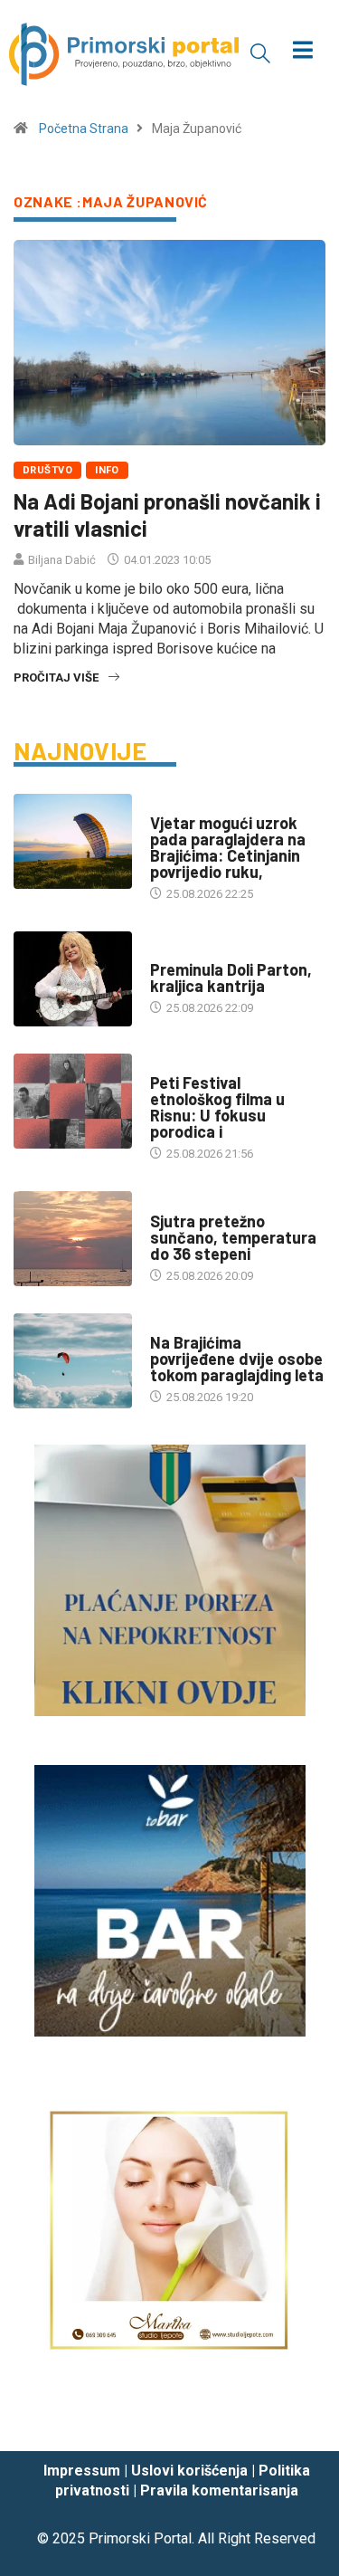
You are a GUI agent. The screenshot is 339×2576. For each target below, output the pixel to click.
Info (107, 470)
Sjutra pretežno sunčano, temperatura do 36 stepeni (233, 1237)
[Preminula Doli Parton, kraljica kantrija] (73, 979)
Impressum (82, 2471)
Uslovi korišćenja (189, 2471)
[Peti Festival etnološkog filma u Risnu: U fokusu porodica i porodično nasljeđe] (73, 1101)
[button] (260, 52)
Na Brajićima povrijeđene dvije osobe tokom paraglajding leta (237, 1359)
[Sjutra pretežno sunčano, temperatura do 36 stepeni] (73, 1239)
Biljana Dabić (62, 560)
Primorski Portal (140, 2538)
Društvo (47, 470)
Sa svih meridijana (204, 952)
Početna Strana (84, 129)
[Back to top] (298, 2419)
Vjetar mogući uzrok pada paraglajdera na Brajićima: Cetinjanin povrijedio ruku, (228, 847)
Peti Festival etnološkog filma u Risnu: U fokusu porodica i (217, 1107)
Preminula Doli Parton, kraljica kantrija (231, 978)
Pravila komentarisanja (219, 2490)
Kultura (174, 1065)
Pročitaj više (56, 677)
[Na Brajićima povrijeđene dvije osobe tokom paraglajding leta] (73, 1361)
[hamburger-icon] (302, 52)
